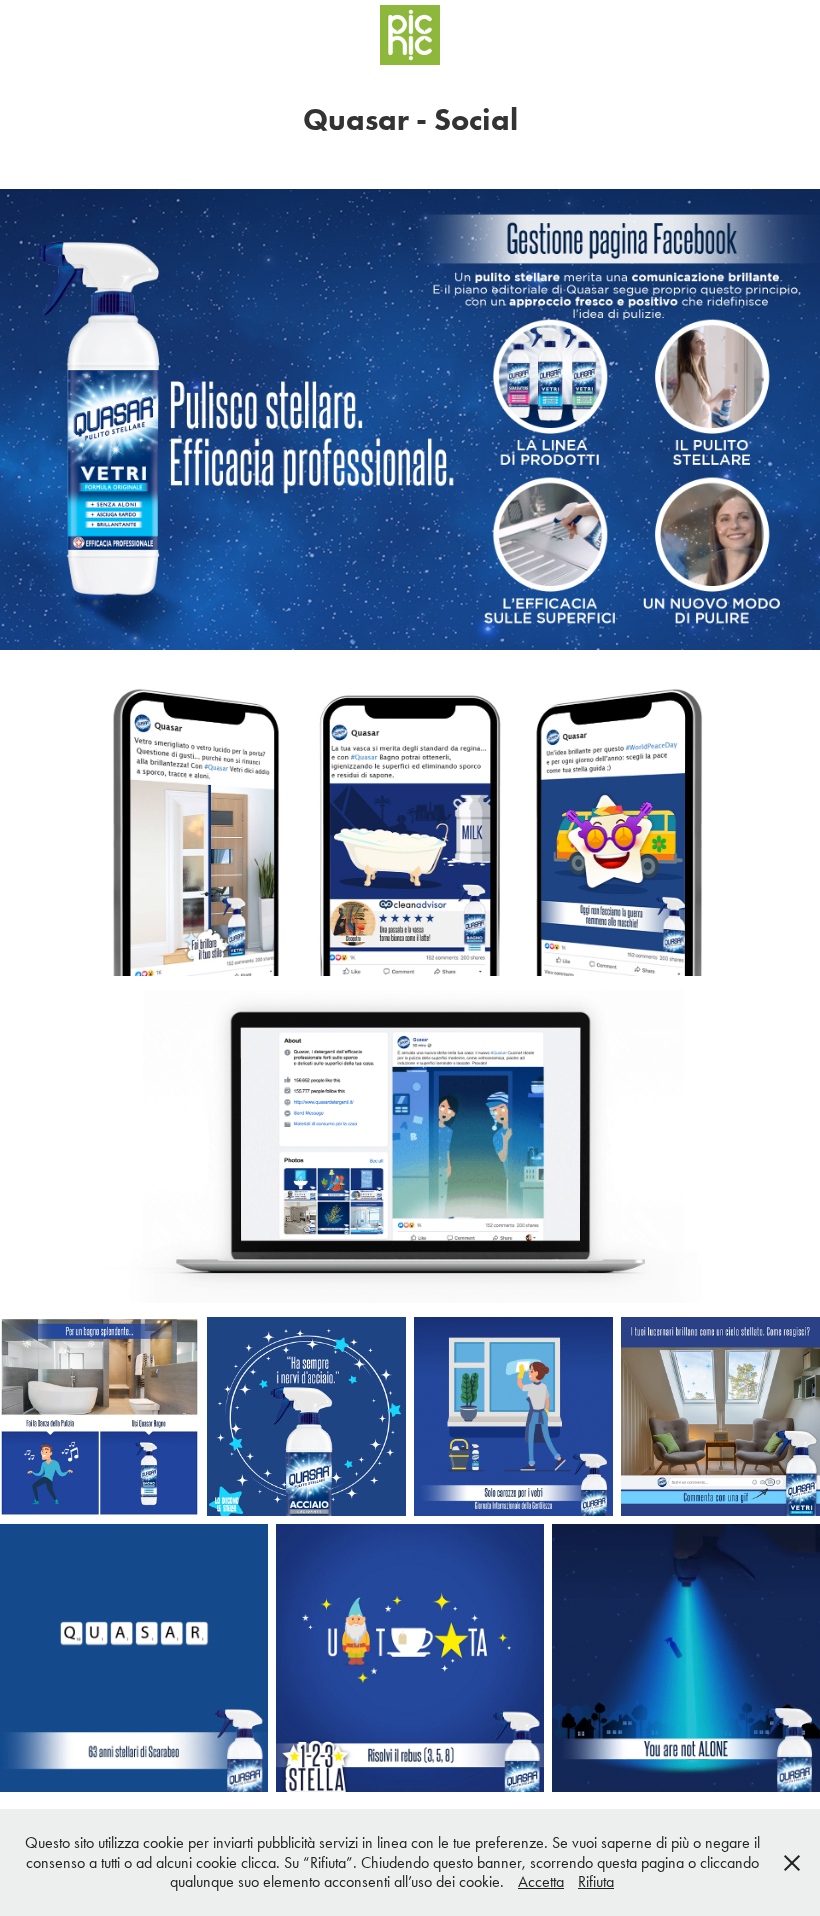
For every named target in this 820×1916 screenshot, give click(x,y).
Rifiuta (596, 1881)
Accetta (541, 1881)
